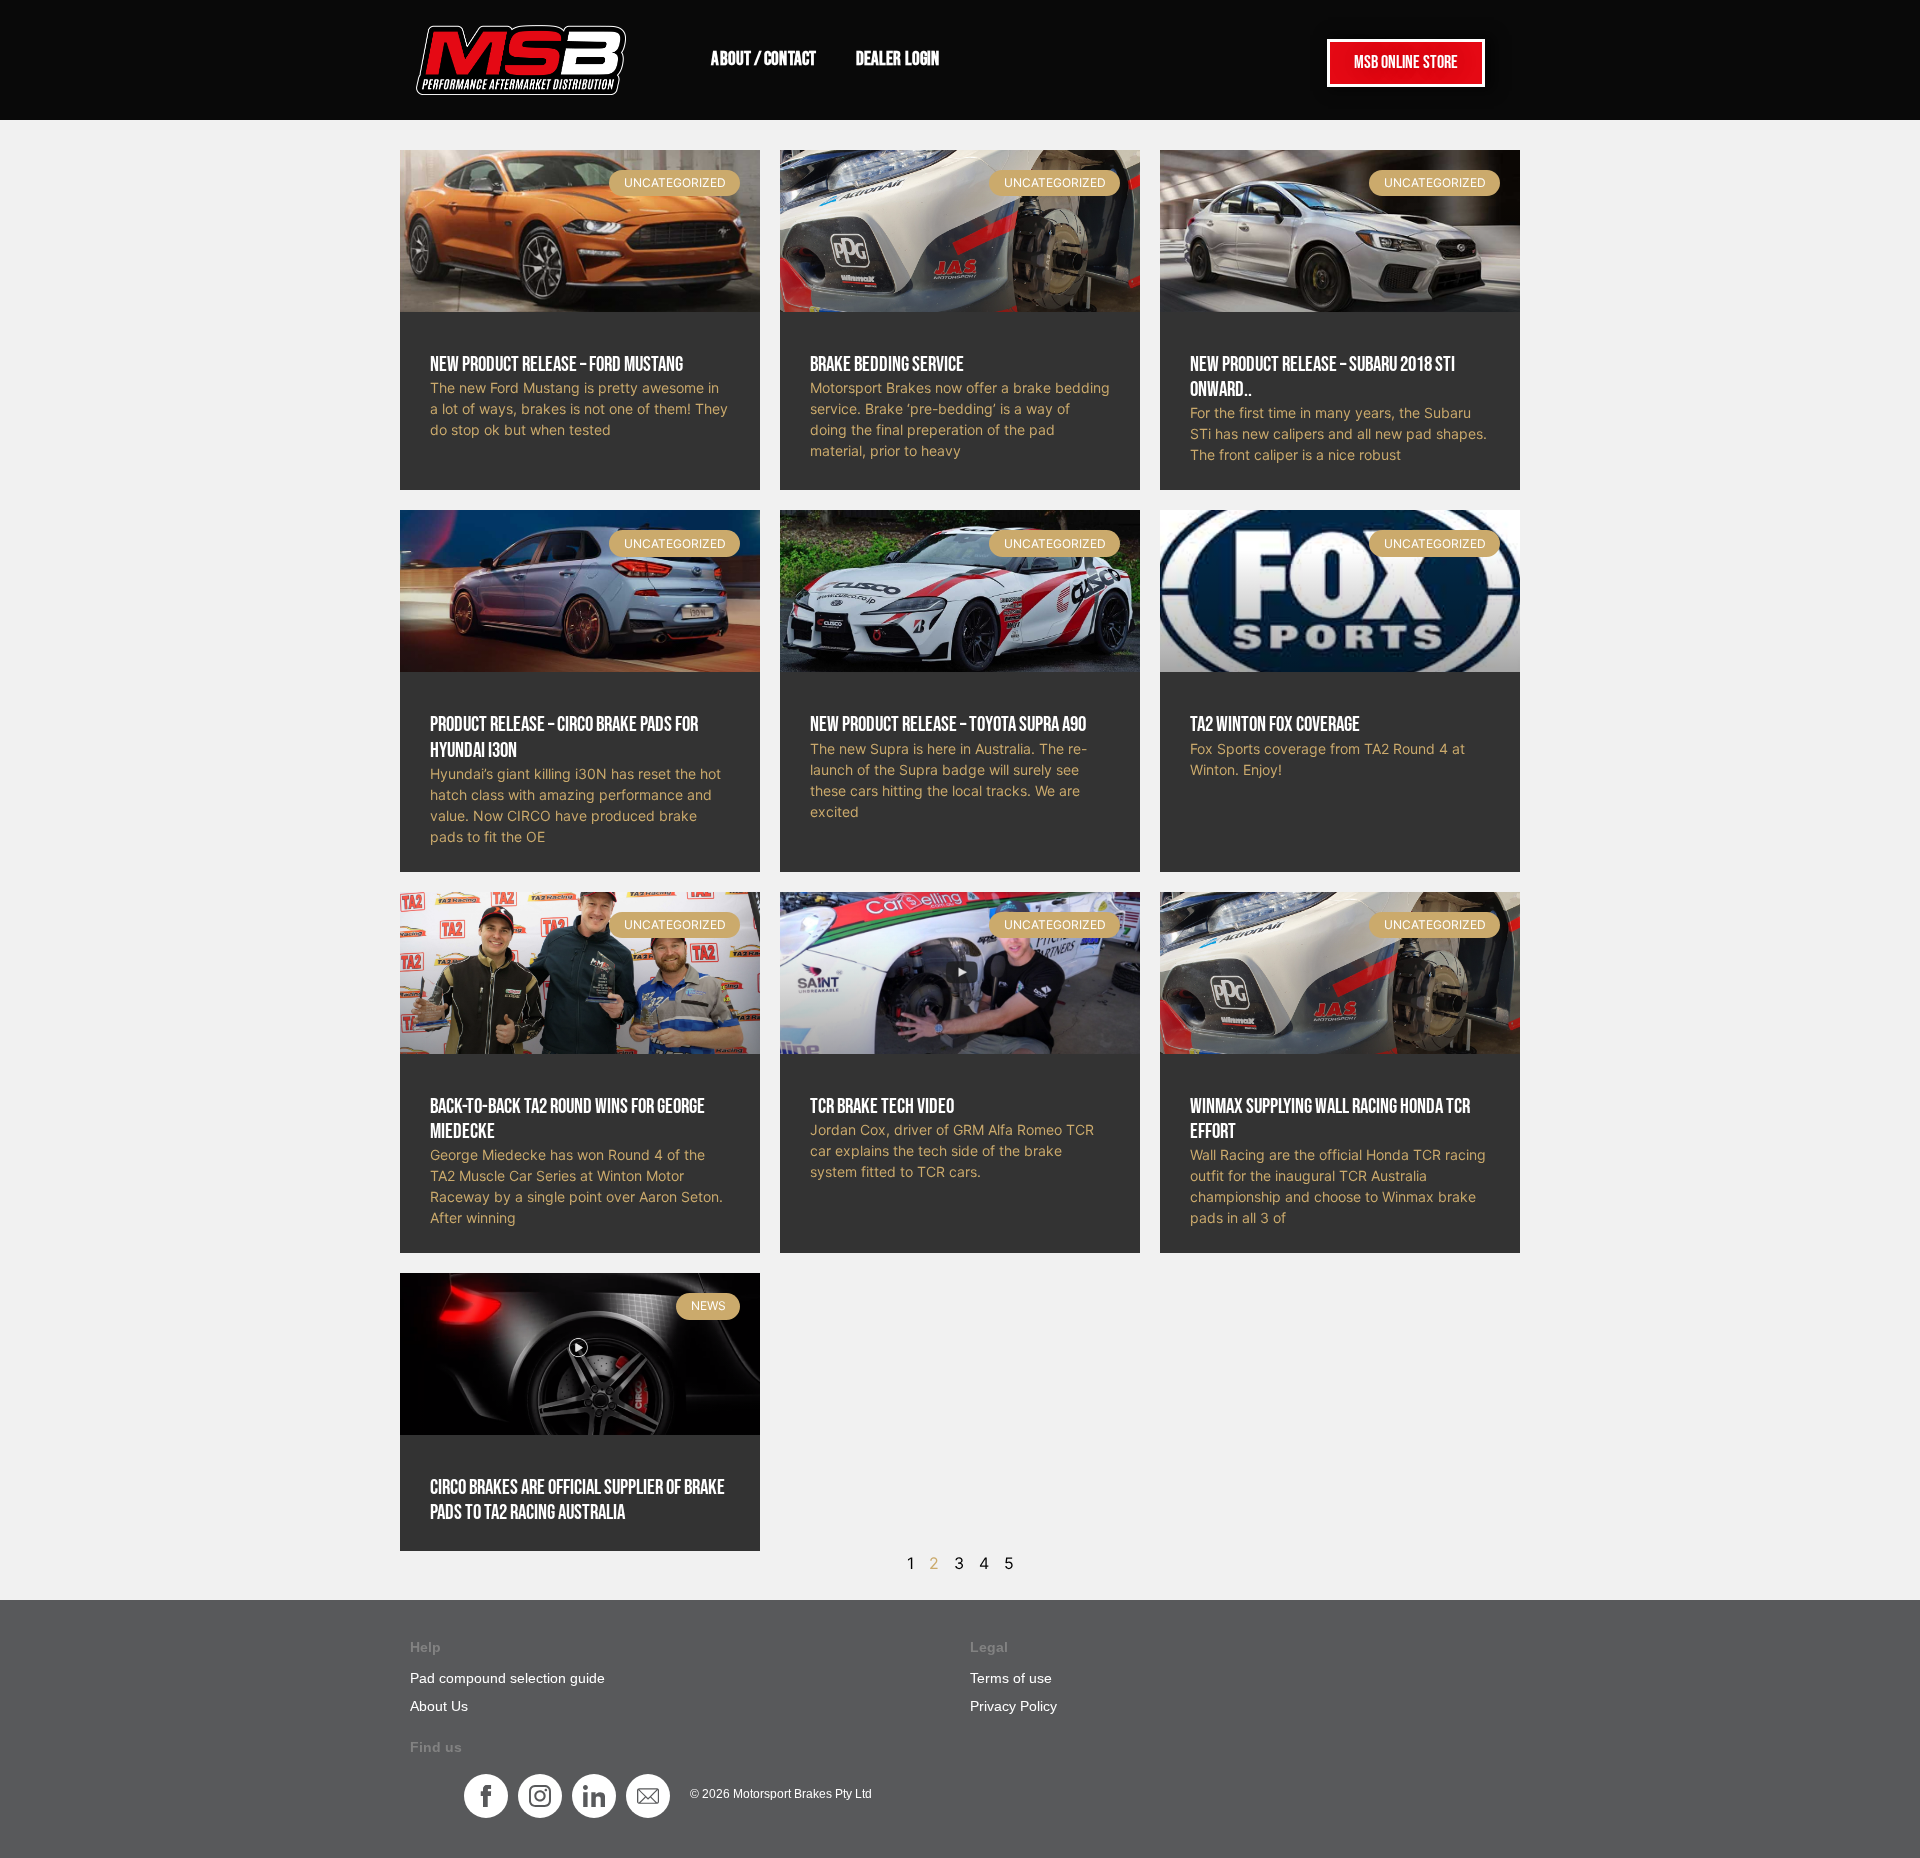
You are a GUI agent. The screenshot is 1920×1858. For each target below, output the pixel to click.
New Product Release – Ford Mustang (556, 364)
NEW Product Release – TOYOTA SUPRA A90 (948, 724)
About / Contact (763, 59)
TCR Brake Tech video (882, 1106)
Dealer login (897, 59)
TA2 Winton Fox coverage (1275, 724)
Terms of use (1011, 1678)
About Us (439, 1706)
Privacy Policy (1013, 1706)
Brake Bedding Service (887, 364)
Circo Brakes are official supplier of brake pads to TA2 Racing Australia (577, 1500)
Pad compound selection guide (507, 1678)
